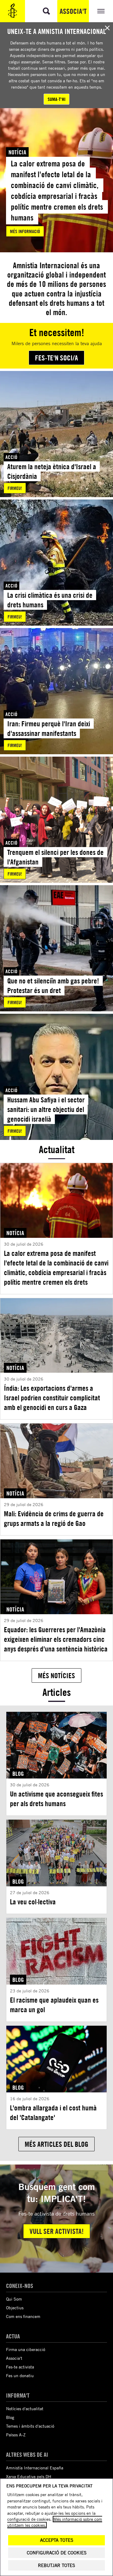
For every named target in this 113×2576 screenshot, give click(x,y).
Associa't (73, 11)
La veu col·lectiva (33, 1902)
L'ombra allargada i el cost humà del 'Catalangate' (53, 2113)
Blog (10, 2417)
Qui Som (14, 2299)
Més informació (25, 231)
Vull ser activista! (57, 2231)
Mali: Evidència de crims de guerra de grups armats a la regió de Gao (54, 1518)
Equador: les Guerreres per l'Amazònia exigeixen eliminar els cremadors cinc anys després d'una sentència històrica (56, 1639)
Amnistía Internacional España (35, 2468)
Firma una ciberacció (26, 2349)
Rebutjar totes (56, 2565)
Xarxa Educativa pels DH (29, 2476)
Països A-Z (16, 2435)
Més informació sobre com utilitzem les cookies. (55, 2522)
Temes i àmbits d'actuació (30, 2426)
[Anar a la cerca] (46, 11)
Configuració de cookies (57, 2553)
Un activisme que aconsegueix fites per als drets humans (56, 1799)
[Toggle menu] (101, 11)
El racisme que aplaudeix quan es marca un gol (54, 2005)
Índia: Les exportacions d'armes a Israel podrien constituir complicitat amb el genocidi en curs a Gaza (52, 1398)
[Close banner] (107, 28)
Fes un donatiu (20, 2376)
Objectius (15, 2308)
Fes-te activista (20, 2367)
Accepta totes (57, 2540)
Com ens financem (23, 2316)
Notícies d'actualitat (25, 2409)
